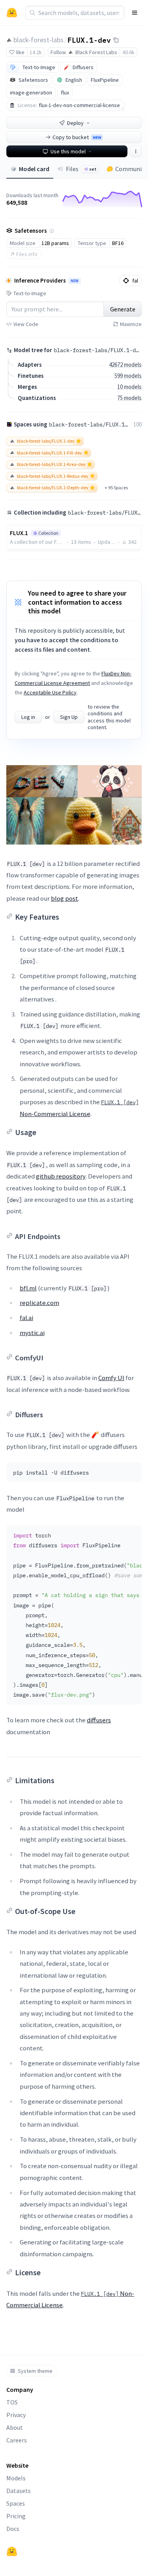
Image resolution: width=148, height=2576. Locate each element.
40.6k (128, 52)
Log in (28, 717)
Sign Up (69, 717)
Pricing (16, 2516)
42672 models (125, 365)
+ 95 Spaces (116, 487)
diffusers (99, 1720)
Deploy (75, 123)
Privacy (16, 2415)
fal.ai (26, 1318)
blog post (65, 898)
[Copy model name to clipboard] (116, 40)
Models (16, 2478)
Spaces (16, 2503)
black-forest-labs (38, 40)
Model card (34, 169)
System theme (35, 2371)
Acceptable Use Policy (50, 692)
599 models (128, 376)
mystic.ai (32, 1333)
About (15, 2427)
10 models (129, 387)
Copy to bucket (77, 137)
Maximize (131, 324)
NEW (75, 281)
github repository (61, 1176)
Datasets (19, 2491)
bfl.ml (28, 1288)
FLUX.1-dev (89, 40)
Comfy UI (111, 1378)
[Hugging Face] (12, 2551)
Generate (123, 309)
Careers (17, 2440)
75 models (129, 398)
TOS (12, 2402)
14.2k (36, 52)
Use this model (68, 151)
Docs (13, 2529)
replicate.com (39, 1303)
